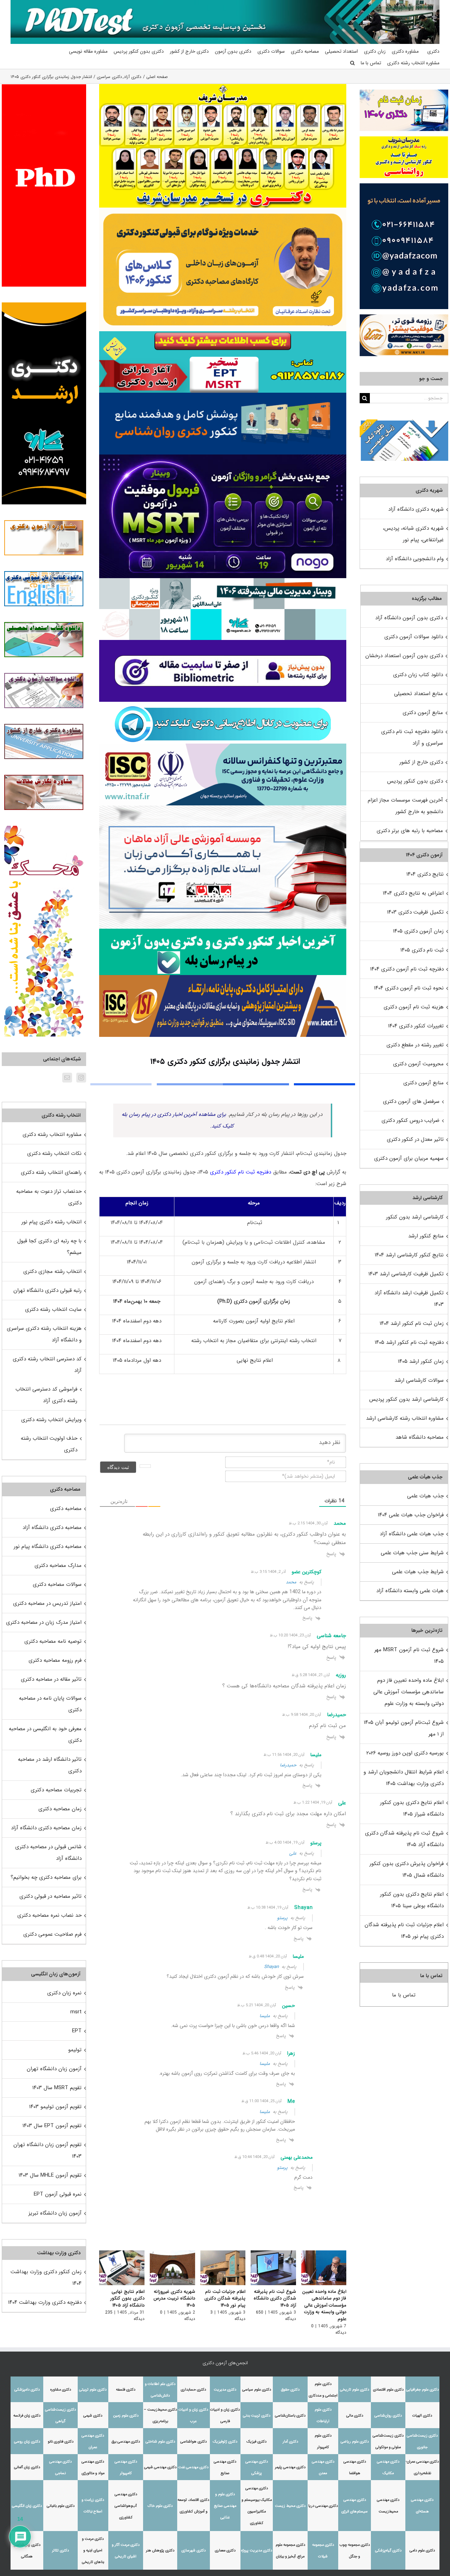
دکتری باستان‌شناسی (290, 2416)
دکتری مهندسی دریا (323, 2506)
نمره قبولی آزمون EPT (58, 2194)
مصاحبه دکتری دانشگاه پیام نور (48, 1547)
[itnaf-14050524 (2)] (223, 746)
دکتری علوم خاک (160, 2506)
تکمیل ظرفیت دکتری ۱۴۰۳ (415, 912)
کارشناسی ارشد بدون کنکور (415, 1217)
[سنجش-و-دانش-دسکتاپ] (223, 334)
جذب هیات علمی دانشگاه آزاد (412, 1534)
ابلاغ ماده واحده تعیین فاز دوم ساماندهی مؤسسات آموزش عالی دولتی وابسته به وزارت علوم (324, 2305)
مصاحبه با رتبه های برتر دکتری (410, 831)
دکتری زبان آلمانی (27, 2467)
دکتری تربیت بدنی (257, 2416)
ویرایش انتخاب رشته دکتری (51, 1420)
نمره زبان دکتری (64, 1993)
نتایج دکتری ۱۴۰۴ (425, 874)
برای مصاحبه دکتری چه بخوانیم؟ (46, 1877)
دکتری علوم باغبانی (61, 2506)
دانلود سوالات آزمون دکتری (414, 637)
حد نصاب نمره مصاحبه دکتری (49, 1915)
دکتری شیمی (93, 2416)
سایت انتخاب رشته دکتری (53, 1309)
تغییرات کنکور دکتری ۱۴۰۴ (416, 1026)
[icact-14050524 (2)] (223, 978)
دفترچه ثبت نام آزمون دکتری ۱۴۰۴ (407, 969)
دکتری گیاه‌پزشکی (388, 2551)
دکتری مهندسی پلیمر (290, 2467)
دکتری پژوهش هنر (160, 2551)
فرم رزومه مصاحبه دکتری (55, 1660)
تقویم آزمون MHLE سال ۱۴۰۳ (50, 2175)
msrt (76, 2012)
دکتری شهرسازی (194, 2551)
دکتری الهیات (422, 2416)
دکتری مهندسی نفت (193, 2467)
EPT (77, 2031)
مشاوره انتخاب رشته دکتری (52, 1135)
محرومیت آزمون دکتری (418, 1064)
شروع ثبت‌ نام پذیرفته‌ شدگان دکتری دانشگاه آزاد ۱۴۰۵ (275, 2299)
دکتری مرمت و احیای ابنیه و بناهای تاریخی (93, 2551)
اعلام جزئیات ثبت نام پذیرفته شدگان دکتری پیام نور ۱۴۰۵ (225, 2299)
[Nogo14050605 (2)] (223, 457)
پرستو (282, 1918)
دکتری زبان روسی (27, 2442)
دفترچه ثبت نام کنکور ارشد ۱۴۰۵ (409, 1342)
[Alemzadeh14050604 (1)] (223, 808)
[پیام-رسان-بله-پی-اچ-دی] (223, 931)
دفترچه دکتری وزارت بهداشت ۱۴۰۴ (45, 2302)
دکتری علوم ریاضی (355, 2442)
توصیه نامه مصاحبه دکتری (53, 1641)
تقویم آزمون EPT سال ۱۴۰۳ (52, 2126)
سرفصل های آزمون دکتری (411, 1101)
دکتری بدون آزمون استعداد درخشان (404, 656)
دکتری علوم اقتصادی (388, 2390)
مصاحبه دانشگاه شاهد (420, 1437)
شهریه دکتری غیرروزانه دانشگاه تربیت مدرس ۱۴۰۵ (174, 2299)
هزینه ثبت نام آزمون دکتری (414, 1007)
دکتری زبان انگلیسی (27, 2506)
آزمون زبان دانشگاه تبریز (55, 2213)
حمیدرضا (288, 1765)
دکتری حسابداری (193, 2390)
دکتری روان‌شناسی (388, 2416)
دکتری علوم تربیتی (93, 2390)
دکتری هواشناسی (194, 2442)
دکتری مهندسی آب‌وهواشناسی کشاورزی (126, 2506)
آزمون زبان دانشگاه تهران (54, 2069)
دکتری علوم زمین (126, 2416)
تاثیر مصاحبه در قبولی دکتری (50, 1896)
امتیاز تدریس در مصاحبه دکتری (47, 1603)
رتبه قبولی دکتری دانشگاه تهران (47, 1290)
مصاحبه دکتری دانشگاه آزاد (52, 1528)
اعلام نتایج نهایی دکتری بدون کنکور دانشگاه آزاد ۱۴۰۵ (127, 2299)
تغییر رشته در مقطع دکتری (415, 1045)
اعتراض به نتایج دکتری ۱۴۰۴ (413, 893)
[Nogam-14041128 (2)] (223, 210)
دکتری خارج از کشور (421, 762)
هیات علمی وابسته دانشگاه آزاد (410, 1591)
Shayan (271, 1967)
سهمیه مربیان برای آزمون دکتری (409, 1158)
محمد (291, 1582)
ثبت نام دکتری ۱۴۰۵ (422, 950)
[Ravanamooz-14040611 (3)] (223, 395)
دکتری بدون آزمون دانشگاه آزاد (409, 618)
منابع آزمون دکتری (423, 713)
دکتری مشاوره (61, 2390)
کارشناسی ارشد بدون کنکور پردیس (406, 1399)
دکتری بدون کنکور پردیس (415, 781)
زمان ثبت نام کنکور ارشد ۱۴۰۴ (412, 1323)
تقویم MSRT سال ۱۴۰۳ (57, 2088)
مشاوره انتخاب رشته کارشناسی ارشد (405, 1418)
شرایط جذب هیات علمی (418, 1572)
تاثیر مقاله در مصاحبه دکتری (51, 1679)
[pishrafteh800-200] (223, 581)
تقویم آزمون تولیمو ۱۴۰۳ (55, 2107)
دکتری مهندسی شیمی (160, 2467)
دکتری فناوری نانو (61, 2442)
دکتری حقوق (290, 2390)
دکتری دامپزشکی (27, 2390)
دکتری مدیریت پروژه (257, 2551)
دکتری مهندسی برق (126, 2442)
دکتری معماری (225, 2551)
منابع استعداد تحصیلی (419, 694)
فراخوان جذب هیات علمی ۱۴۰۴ (411, 1515)
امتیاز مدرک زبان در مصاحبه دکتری (44, 1622)
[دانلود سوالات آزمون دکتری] (404, 425)
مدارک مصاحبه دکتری (58, 1565)
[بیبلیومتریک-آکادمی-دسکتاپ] (223, 642)
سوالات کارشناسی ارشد (419, 1380)
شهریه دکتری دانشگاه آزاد (416, 509)
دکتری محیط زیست (290, 2506)
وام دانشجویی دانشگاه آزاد (415, 559)
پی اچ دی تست (307, 1172)
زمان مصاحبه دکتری (60, 1809)
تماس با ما (404, 1995)
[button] (352, 63)
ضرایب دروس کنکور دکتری (410, 1120)
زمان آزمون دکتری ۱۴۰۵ (418, 931)
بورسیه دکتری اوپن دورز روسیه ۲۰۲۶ (405, 1753)
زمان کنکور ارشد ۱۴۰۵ (421, 1361)
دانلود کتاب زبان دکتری (418, 675)
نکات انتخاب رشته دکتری (54, 1153)
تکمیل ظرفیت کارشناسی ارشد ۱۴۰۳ (406, 1274)
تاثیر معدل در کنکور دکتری (415, 1139)
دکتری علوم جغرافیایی (422, 2390)
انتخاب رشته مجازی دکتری (52, 1271)
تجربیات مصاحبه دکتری (56, 1790)
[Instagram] (81, 1078)
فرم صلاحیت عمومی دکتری (52, 1934)
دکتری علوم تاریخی (355, 2390)
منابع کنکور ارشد (426, 1236)
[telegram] (223, 704)
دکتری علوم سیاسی (257, 2390)
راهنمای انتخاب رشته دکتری (51, 1172)
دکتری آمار (290, 2442)
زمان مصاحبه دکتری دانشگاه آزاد (46, 1828)
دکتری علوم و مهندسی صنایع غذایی (225, 2506)
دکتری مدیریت (225, 2390)
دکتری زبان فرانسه (27, 2416)
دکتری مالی (355, 2416)
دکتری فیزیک (256, 2442)
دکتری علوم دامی (422, 2551)
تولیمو (75, 2050)
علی (293, 1853)
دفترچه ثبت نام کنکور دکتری (241, 1172)
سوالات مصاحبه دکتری (57, 1584)
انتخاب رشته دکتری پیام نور (52, 1222)
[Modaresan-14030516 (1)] (223, 86)
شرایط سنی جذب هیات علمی (412, 1553)
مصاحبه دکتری (66, 1509)
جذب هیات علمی (425, 1496)
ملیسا (265, 2016)
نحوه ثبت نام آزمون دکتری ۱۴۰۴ (409, 988)
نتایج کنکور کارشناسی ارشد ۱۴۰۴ (409, 1255)
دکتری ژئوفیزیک (225, 2442)
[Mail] (67, 1078)
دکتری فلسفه (126, 2390)
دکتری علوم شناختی (160, 2442)
